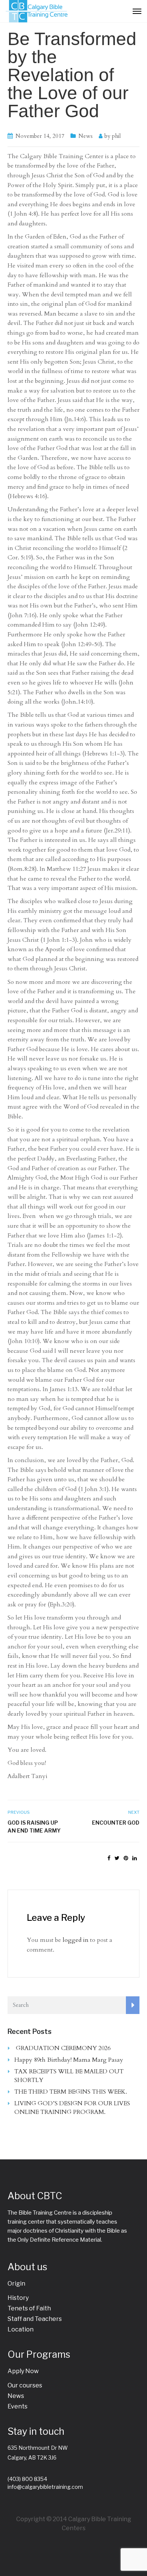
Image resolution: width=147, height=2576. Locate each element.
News (86, 136)
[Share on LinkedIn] (135, 1858)
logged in (76, 1940)
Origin (16, 2284)
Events (18, 2406)
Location (21, 2329)
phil (116, 136)
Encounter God (116, 1823)
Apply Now (23, 2371)
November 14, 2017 (40, 136)
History (18, 2298)
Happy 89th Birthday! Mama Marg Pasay (69, 2060)
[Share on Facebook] (109, 1858)
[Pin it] (126, 1858)
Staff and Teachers (35, 2319)
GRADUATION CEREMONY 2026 (63, 2048)
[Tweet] (117, 1858)
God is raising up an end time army (34, 1827)
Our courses (25, 2385)
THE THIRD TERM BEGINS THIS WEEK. (71, 2092)
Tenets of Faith (29, 2308)
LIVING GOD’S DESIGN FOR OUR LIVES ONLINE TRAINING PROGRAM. (72, 2108)
